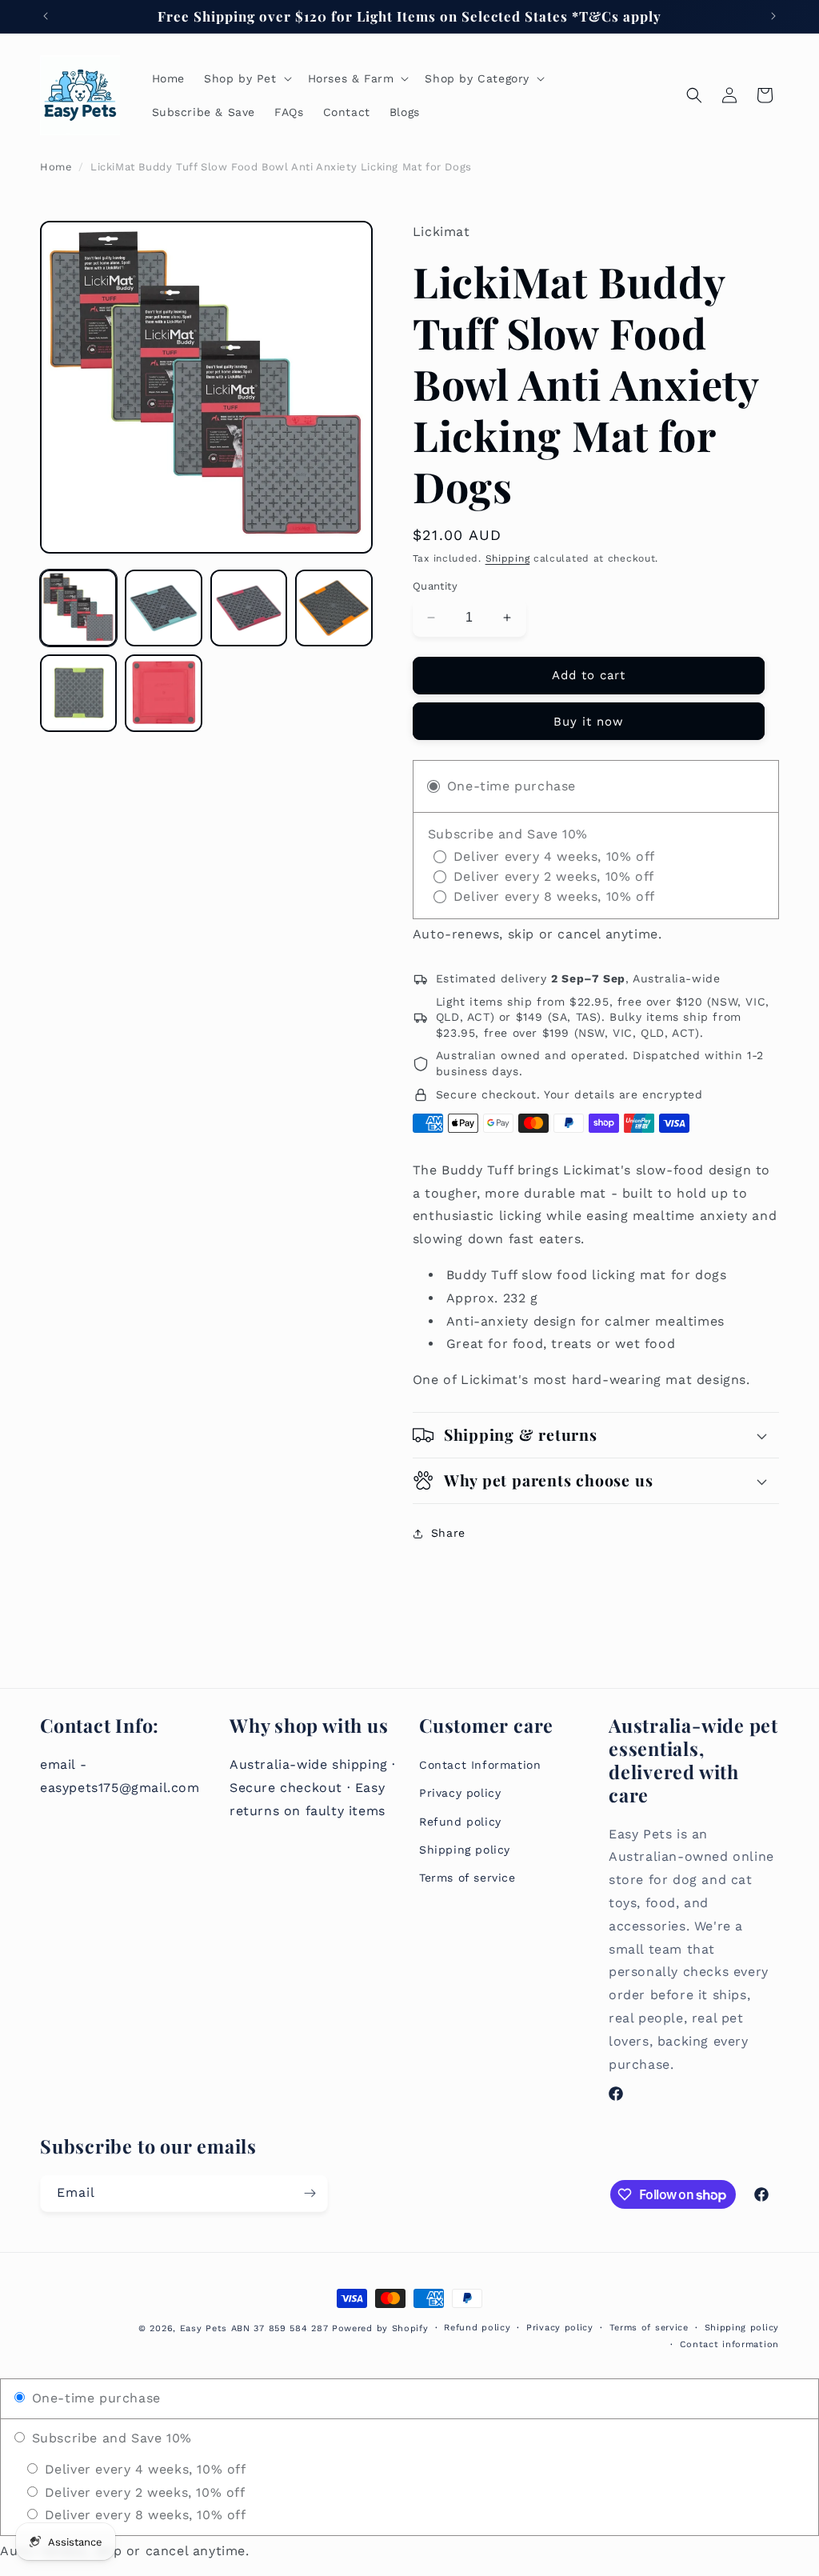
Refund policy (460, 1822)
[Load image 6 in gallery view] (163, 693)
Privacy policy (460, 1793)
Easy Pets (204, 2328)
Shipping (508, 558)
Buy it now (589, 722)
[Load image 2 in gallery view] (163, 608)
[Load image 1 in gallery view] (78, 608)
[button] (246, 78)
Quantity (435, 586)
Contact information (729, 2344)
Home (56, 167)
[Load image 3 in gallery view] (249, 608)
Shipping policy (465, 1850)
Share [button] (448, 1533)
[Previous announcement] (46, 16)
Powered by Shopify (380, 2328)
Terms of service (467, 1878)
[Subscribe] (310, 2193)
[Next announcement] (773, 16)
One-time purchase (94, 2398)
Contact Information (480, 1765)
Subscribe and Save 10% (110, 2438)
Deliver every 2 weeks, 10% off (143, 2492)
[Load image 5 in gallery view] (78, 693)
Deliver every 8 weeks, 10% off (143, 2515)
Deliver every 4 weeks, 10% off (143, 2469)
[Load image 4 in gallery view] (334, 608)
